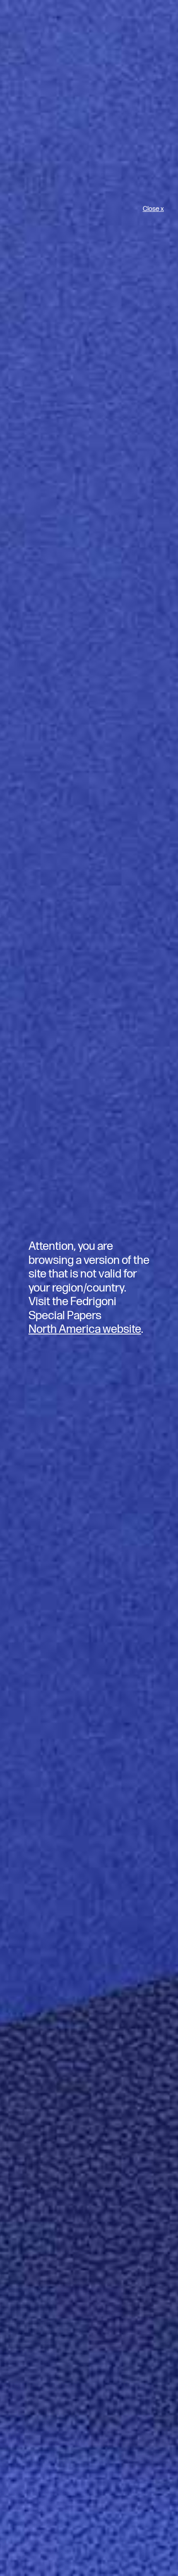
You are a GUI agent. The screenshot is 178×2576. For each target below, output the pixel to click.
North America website (85, 1329)
